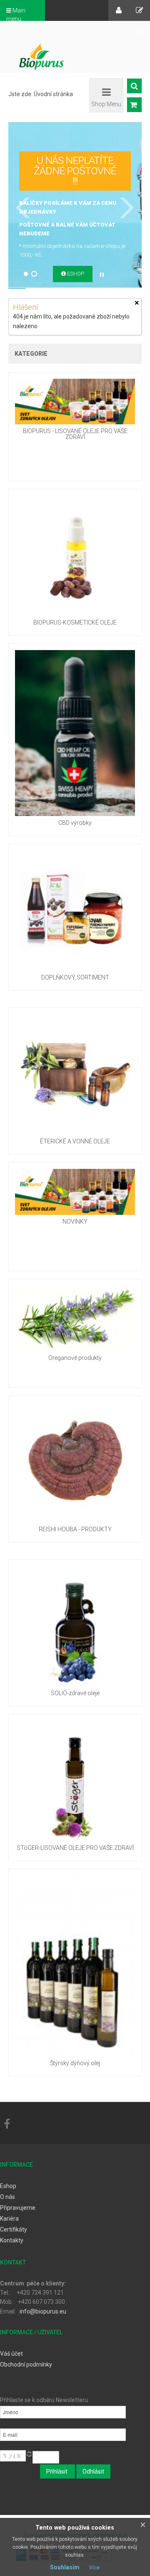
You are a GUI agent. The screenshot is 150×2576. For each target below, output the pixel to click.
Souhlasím (65, 2567)
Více (94, 2568)
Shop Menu (106, 104)
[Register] (140, 10)
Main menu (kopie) (16, 19)
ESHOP (75, 274)
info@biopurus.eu (43, 2311)
